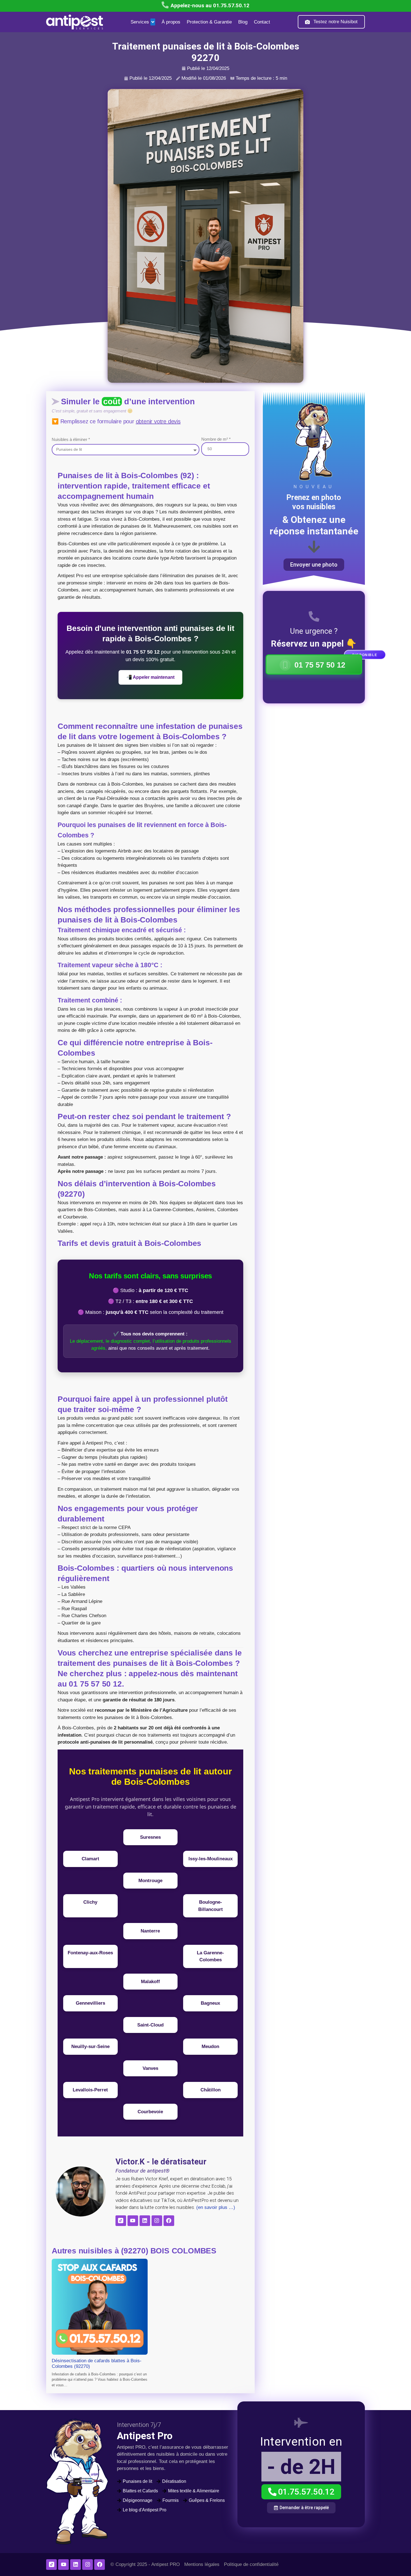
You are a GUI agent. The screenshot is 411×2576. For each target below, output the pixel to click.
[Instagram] (157, 2221)
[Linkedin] (145, 2221)
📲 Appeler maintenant (150, 677)
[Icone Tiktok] (121, 2221)
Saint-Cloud (150, 2025)
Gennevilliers (90, 2003)
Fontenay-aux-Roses (90, 1953)
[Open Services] (153, 22)
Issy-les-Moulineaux (211, 1859)
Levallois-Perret (90, 2090)
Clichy (90, 1902)
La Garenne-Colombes (210, 1956)
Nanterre (150, 1931)
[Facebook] (169, 2221)
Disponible (365, 655)
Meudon (210, 2047)
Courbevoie (150, 2112)
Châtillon (211, 2090)
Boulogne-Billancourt (211, 1906)
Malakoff (150, 1982)
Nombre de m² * (216, 439)
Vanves (150, 2068)
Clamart (90, 1859)
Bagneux (210, 2003)
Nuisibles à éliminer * (71, 439)
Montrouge (150, 1881)
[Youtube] (133, 2221)
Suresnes (150, 1837)
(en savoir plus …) (215, 2207)
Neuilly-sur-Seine (90, 2047)
